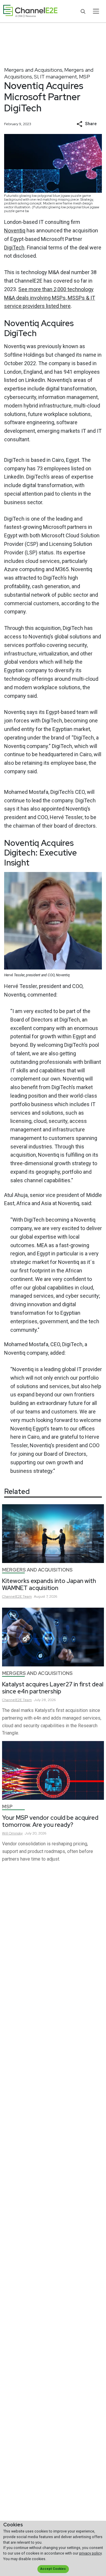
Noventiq (15, 230)
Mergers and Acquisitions (33, 70)
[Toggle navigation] (96, 11)
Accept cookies (53, 2569)
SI (36, 77)
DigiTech (14, 248)
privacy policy (90, 2553)
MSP (85, 77)
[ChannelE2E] (30, 11)
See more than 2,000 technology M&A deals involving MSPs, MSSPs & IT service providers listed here (50, 298)
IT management (59, 77)
